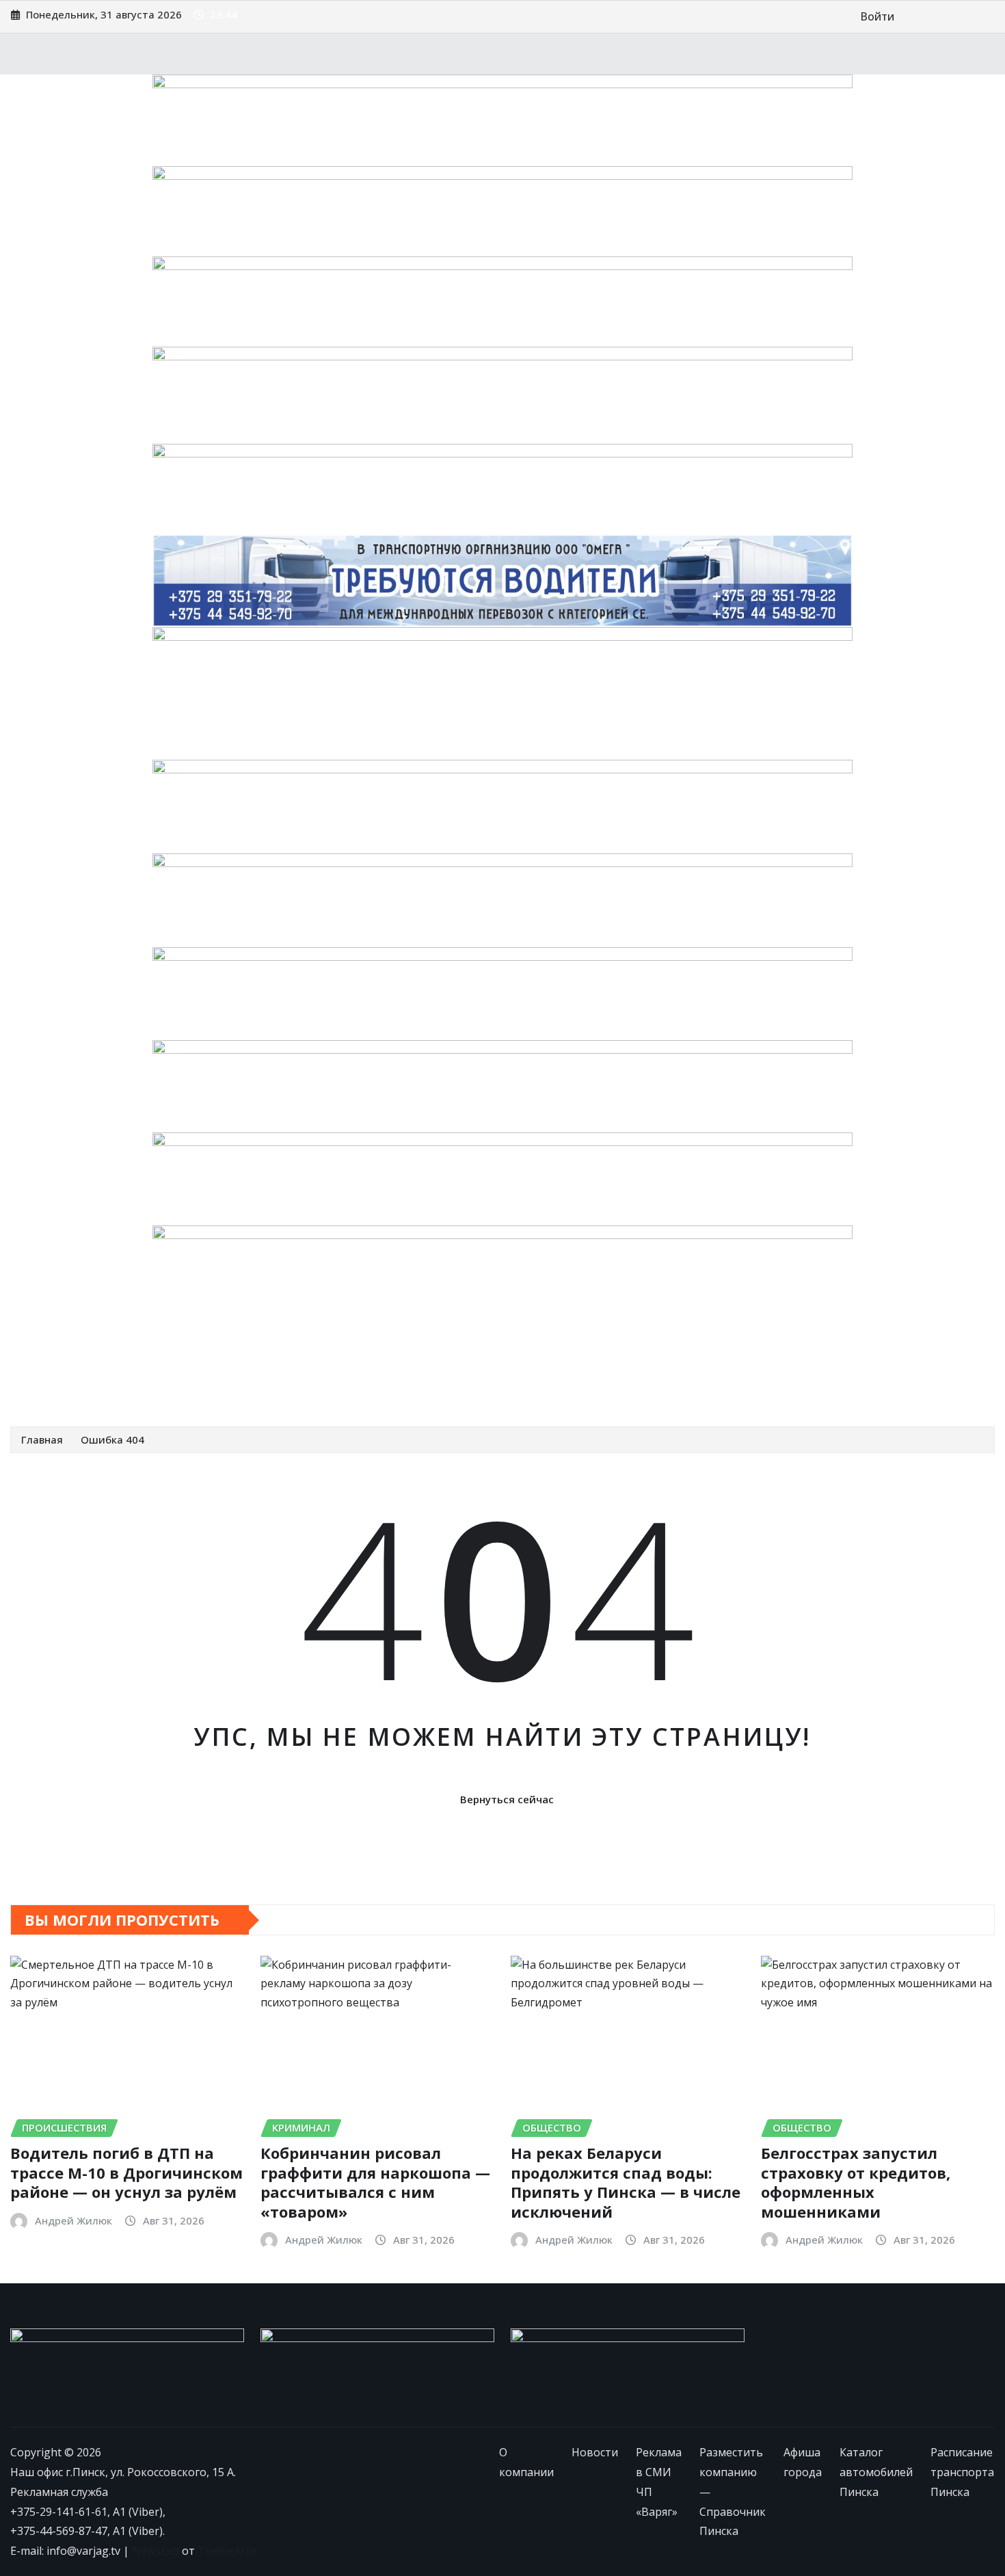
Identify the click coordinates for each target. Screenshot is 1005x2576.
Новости (128, 1356)
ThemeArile (227, 2551)
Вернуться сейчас (507, 1799)
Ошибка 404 (112, 1439)
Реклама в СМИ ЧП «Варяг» (236, 1356)
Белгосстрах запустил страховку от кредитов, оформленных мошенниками (856, 2182)
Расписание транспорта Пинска (113, 1385)
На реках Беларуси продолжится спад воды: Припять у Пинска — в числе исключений (626, 2182)
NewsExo (156, 2551)
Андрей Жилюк (73, 2220)
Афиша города (619, 1356)
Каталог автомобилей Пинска (749, 1356)
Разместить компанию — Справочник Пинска (445, 1356)
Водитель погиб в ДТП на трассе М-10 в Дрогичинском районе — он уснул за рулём (126, 2172)
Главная (42, 1439)
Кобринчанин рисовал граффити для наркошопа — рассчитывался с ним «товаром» (375, 2182)
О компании (61, 1356)
